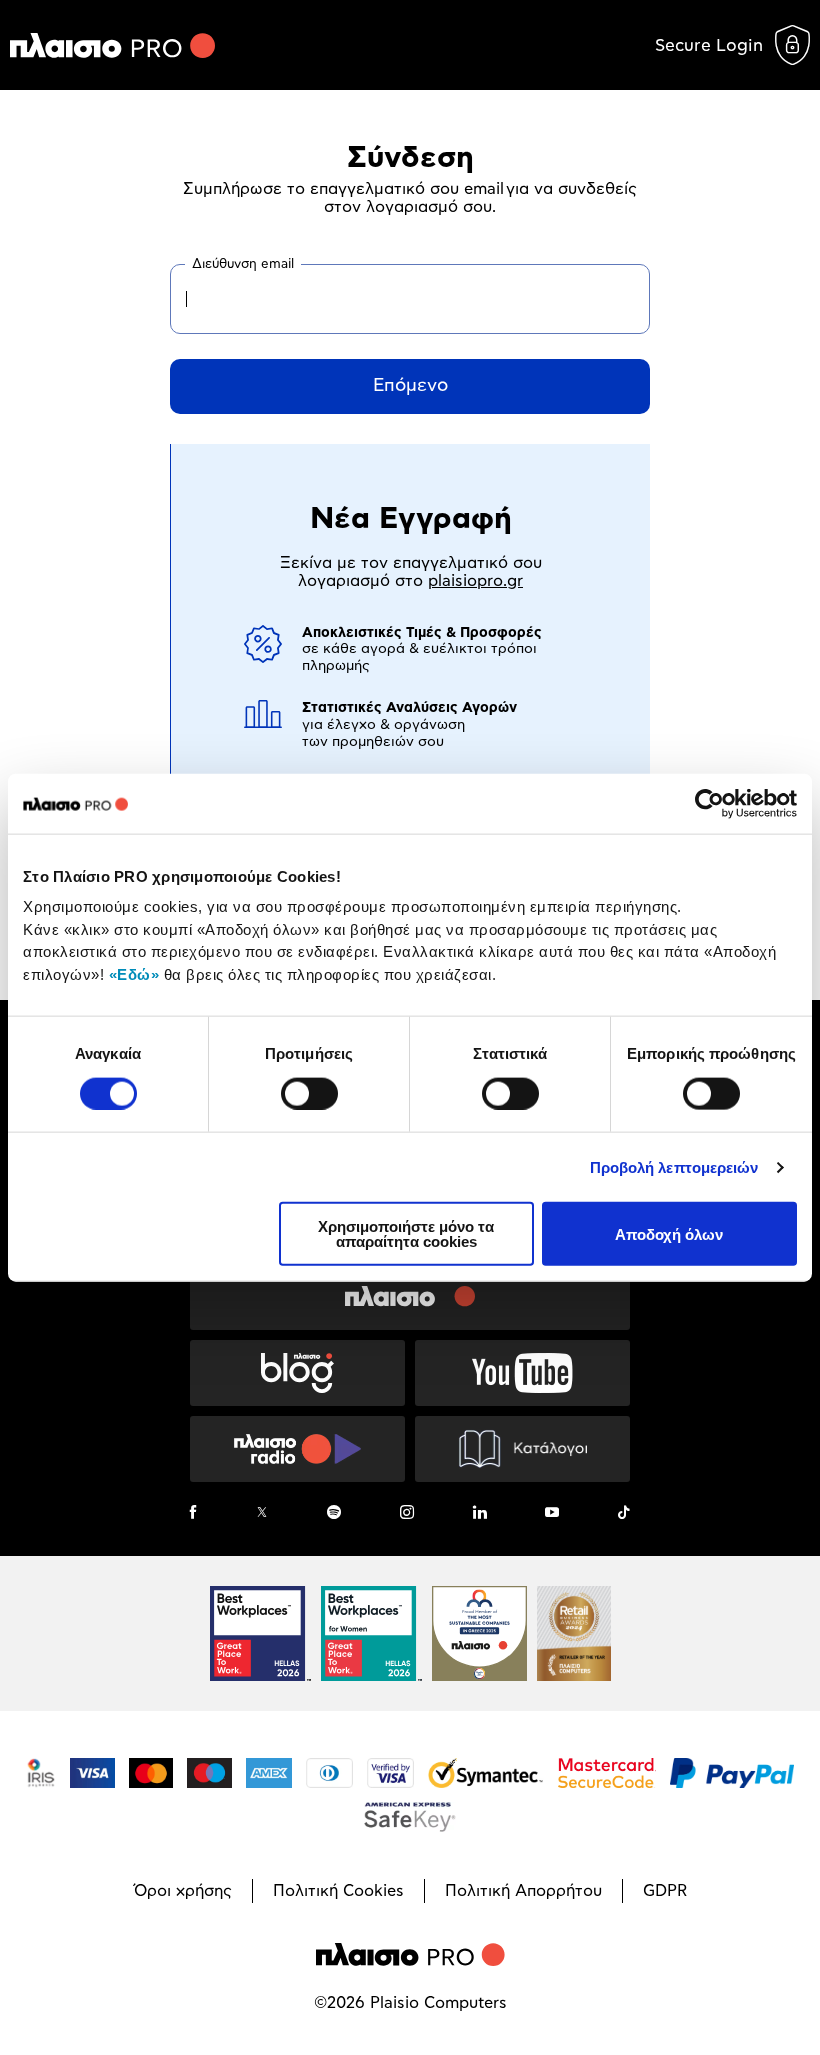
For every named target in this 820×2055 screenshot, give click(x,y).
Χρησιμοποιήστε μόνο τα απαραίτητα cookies (406, 1234)
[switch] (309, 1093)
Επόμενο (410, 386)
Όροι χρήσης (183, 1891)
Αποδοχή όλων (669, 1233)
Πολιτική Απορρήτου (523, 1891)
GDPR (665, 1891)
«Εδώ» (134, 973)
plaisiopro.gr (475, 581)
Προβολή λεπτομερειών (674, 1166)
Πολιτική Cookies (338, 1891)
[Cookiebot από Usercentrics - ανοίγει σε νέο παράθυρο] (709, 803)
